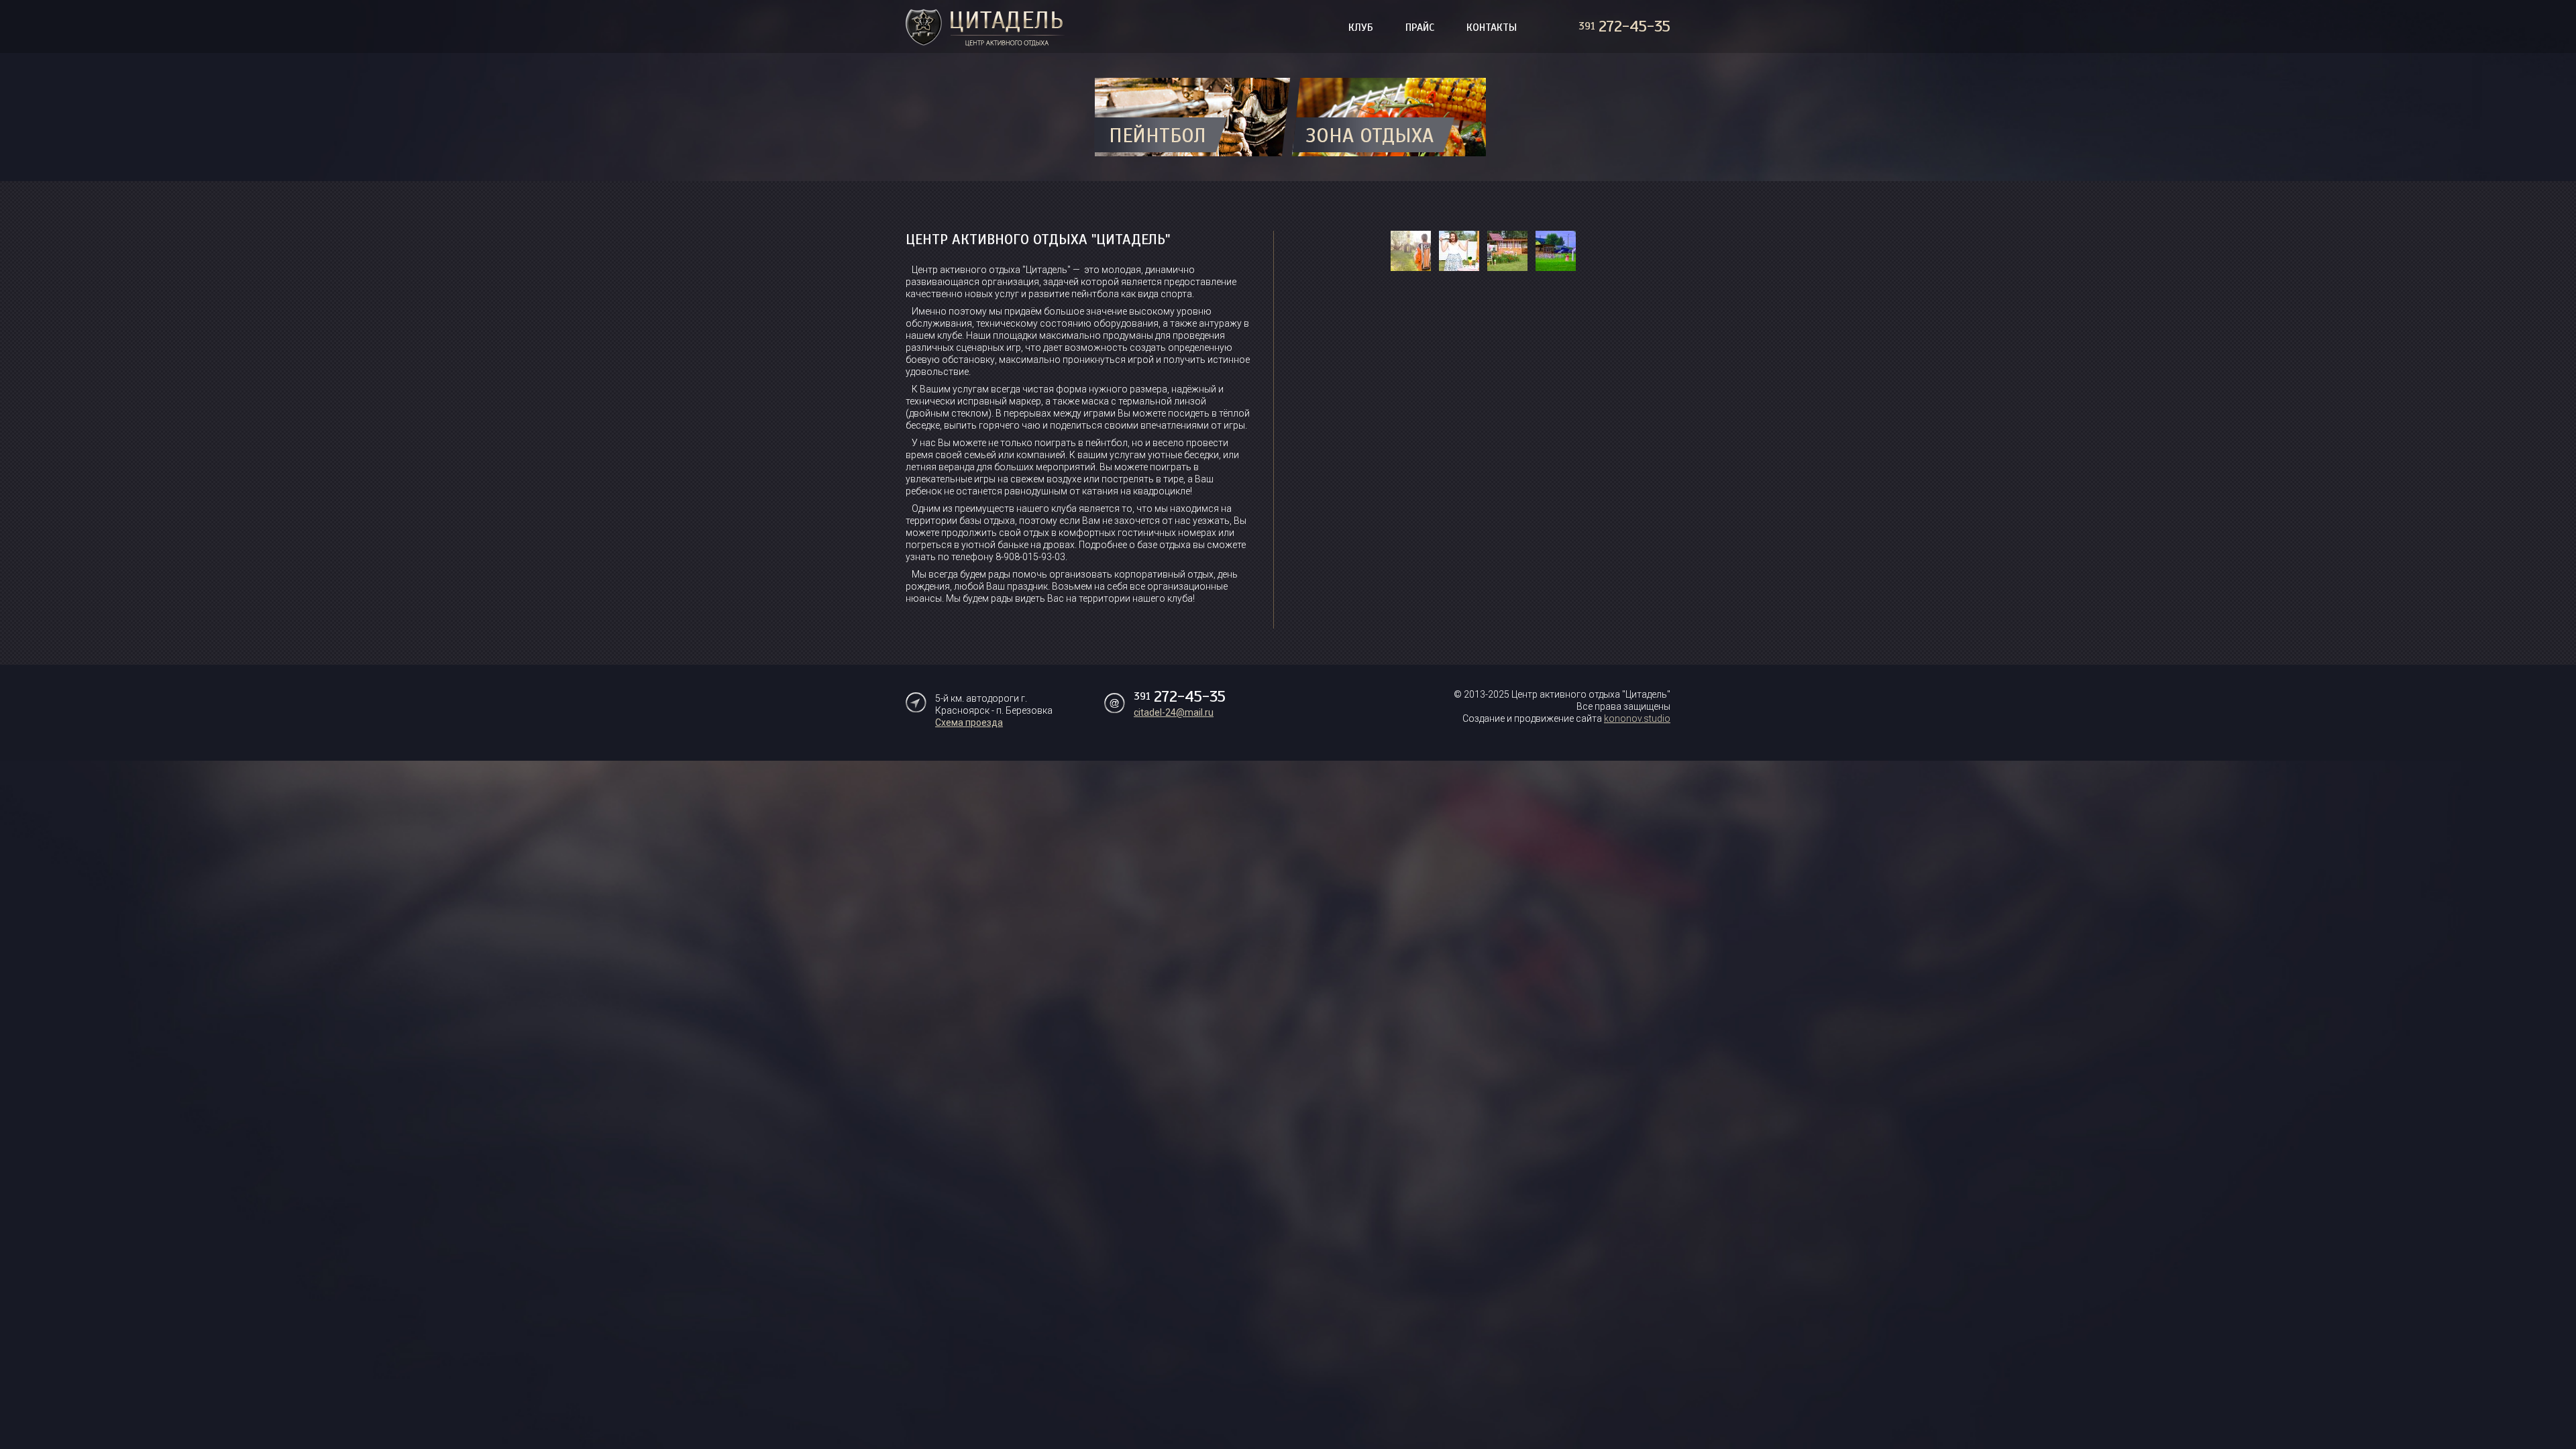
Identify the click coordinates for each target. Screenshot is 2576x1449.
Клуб (1361, 28)
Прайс (1420, 28)
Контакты (1492, 28)
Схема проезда (969, 722)
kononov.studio (1637, 718)
